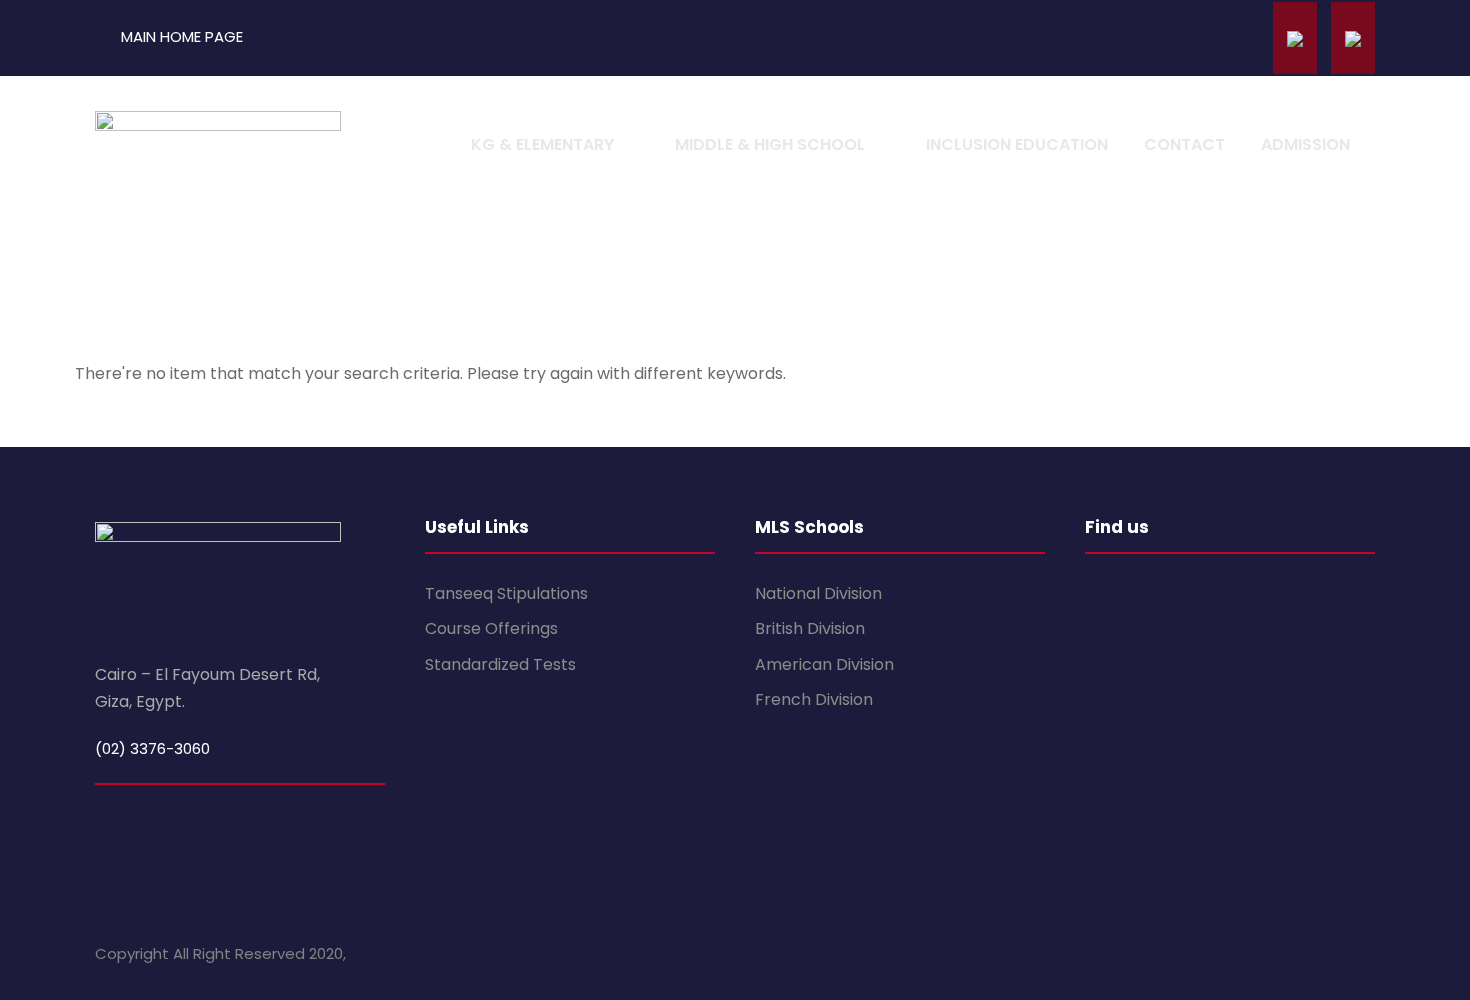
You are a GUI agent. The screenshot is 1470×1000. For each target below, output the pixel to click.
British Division (810, 628)
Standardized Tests (500, 664)
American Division (824, 664)
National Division (818, 593)
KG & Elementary (542, 144)
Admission (1305, 144)
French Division (814, 699)
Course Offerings (491, 628)
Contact (1184, 144)
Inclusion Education (1017, 144)
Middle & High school (770, 144)
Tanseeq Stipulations (506, 593)
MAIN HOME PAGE (182, 36)
